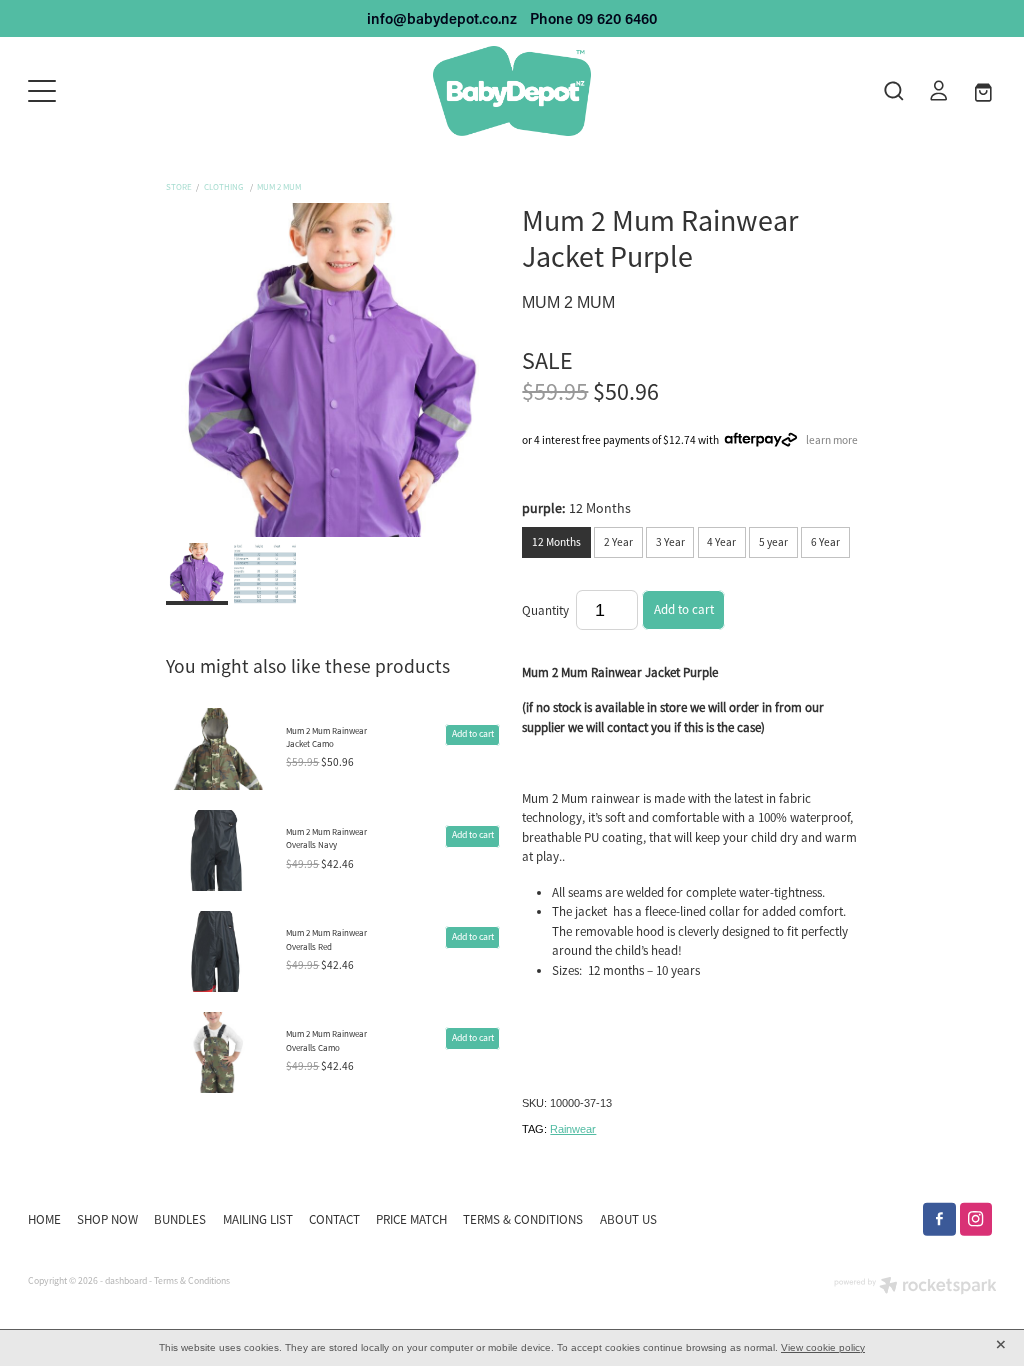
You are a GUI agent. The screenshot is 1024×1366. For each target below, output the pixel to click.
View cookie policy (823, 1347)
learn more (832, 440)
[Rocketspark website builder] (915, 1287)
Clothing (225, 187)
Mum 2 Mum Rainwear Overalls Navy (326, 838)
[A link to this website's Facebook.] (939, 1219)
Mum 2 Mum (279, 187)
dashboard (126, 1281)
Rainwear (573, 1129)
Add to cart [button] (684, 609)
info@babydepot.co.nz (442, 18)
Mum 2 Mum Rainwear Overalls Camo (326, 1040)
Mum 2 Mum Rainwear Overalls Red (326, 939)
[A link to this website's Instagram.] (976, 1219)
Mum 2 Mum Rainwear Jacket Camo (326, 737)
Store (179, 187)
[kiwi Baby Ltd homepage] (512, 91)
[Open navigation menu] (149, 91)
